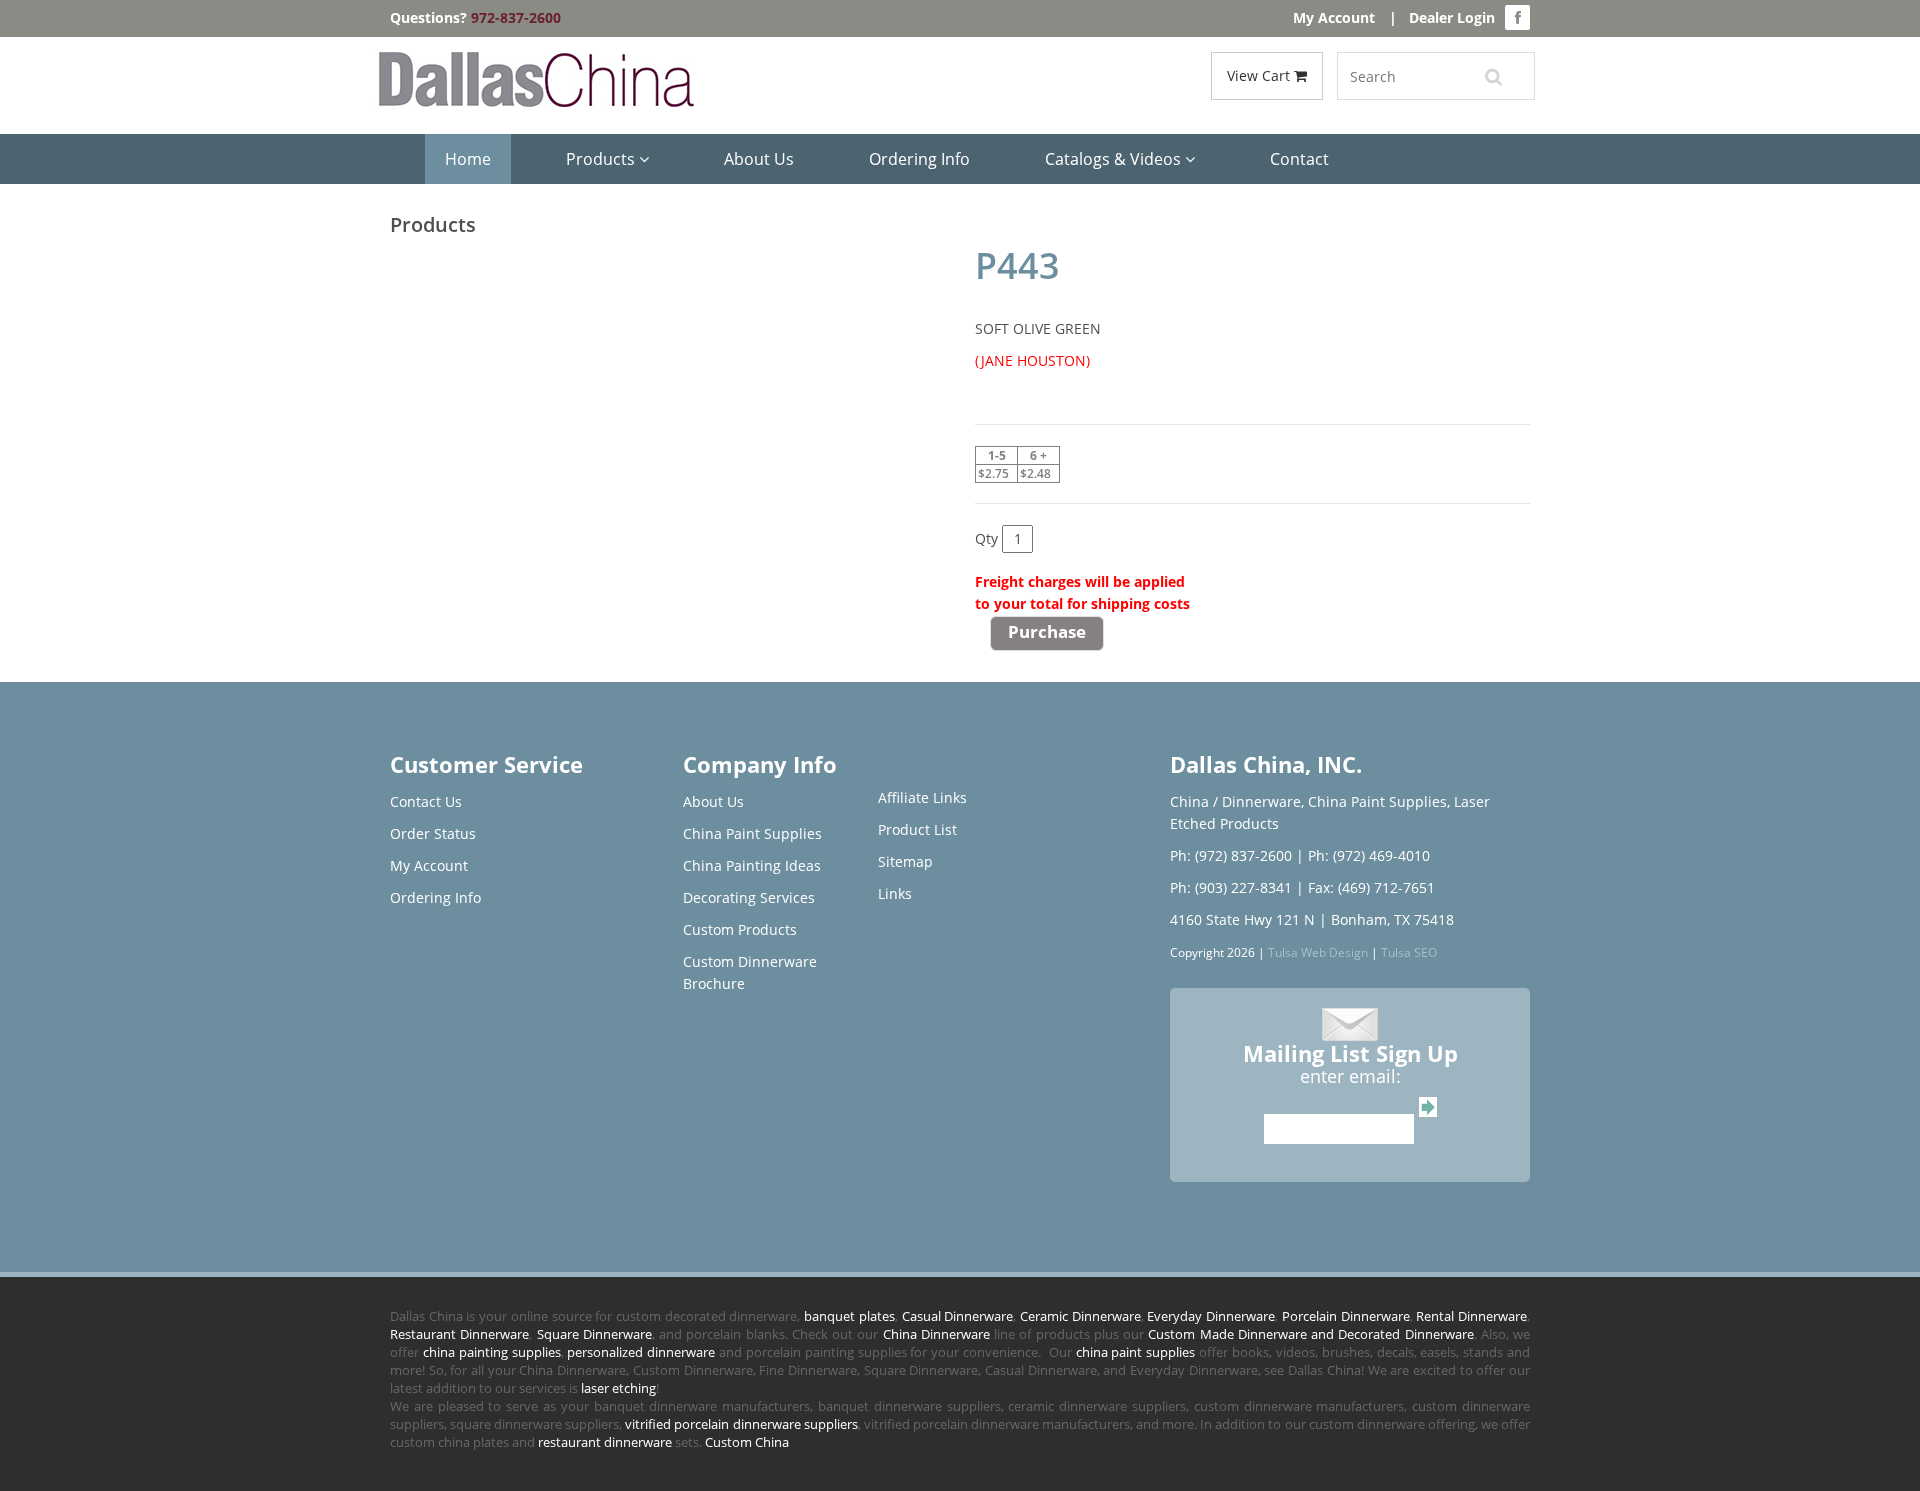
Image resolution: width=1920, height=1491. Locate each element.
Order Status (433, 833)
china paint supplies (1136, 1352)
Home (468, 159)
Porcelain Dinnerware (1346, 1316)
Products (602, 159)
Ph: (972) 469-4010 (1369, 855)
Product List (917, 829)
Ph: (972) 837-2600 (1231, 855)
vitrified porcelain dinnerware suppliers (741, 1424)
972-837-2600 (516, 17)
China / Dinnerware (1235, 801)
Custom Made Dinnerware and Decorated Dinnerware (1310, 1334)
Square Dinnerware (594, 1334)
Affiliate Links (922, 797)
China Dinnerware (936, 1334)
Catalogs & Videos (1115, 159)
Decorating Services (749, 897)
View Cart (1260, 75)
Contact (1299, 159)
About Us (759, 159)
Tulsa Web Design (1318, 952)
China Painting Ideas (752, 865)
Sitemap (905, 861)
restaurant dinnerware (605, 1442)
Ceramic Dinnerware (1080, 1316)
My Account (1334, 17)
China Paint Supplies (752, 833)
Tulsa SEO (1409, 952)
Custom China (747, 1442)
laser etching (618, 1388)
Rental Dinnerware (1471, 1316)
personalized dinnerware (641, 1352)
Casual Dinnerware (958, 1316)
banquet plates (849, 1316)
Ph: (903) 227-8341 (1231, 887)
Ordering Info (919, 159)
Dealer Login (1452, 17)
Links (895, 893)
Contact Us (426, 801)
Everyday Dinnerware (1211, 1316)
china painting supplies (492, 1352)
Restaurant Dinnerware (459, 1334)
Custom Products (740, 929)
